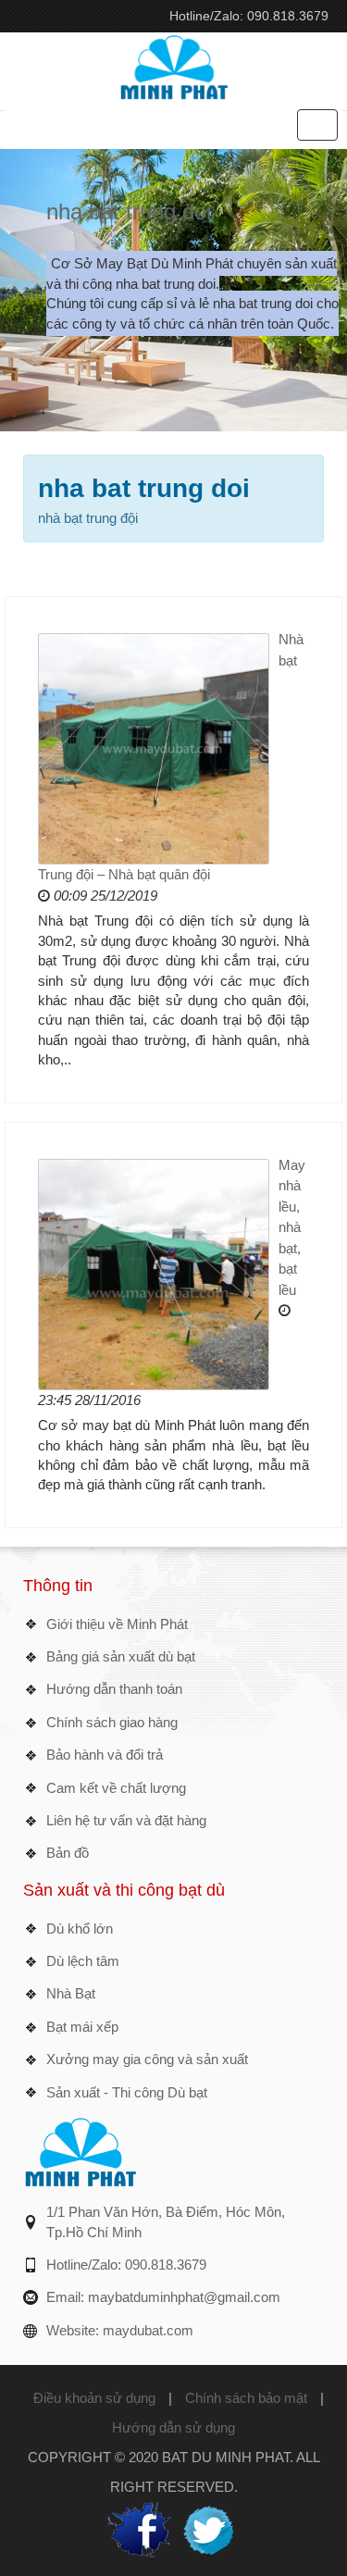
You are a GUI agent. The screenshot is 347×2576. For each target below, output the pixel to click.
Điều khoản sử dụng (94, 2398)
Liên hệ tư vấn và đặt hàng (126, 1820)
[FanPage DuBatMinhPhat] (140, 2528)
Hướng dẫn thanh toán (114, 1689)
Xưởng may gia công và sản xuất (147, 2059)
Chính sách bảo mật (246, 2398)
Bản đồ (68, 1853)
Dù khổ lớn (80, 1929)
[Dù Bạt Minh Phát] (174, 65)
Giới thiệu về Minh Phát (117, 1624)
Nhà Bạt (71, 1993)
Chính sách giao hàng (112, 1722)
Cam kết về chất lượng (116, 1788)
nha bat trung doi (129, 212)
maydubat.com (148, 2330)
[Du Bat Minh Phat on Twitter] (208, 2528)
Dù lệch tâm (83, 1961)
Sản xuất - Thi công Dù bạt (127, 2092)
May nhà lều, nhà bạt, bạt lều (292, 1227)
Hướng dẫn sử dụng (173, 2427)
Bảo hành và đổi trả (105, 1755)
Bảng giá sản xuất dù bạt (121, 1656)
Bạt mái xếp (82, 2027)
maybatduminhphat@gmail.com (184, 2297)
